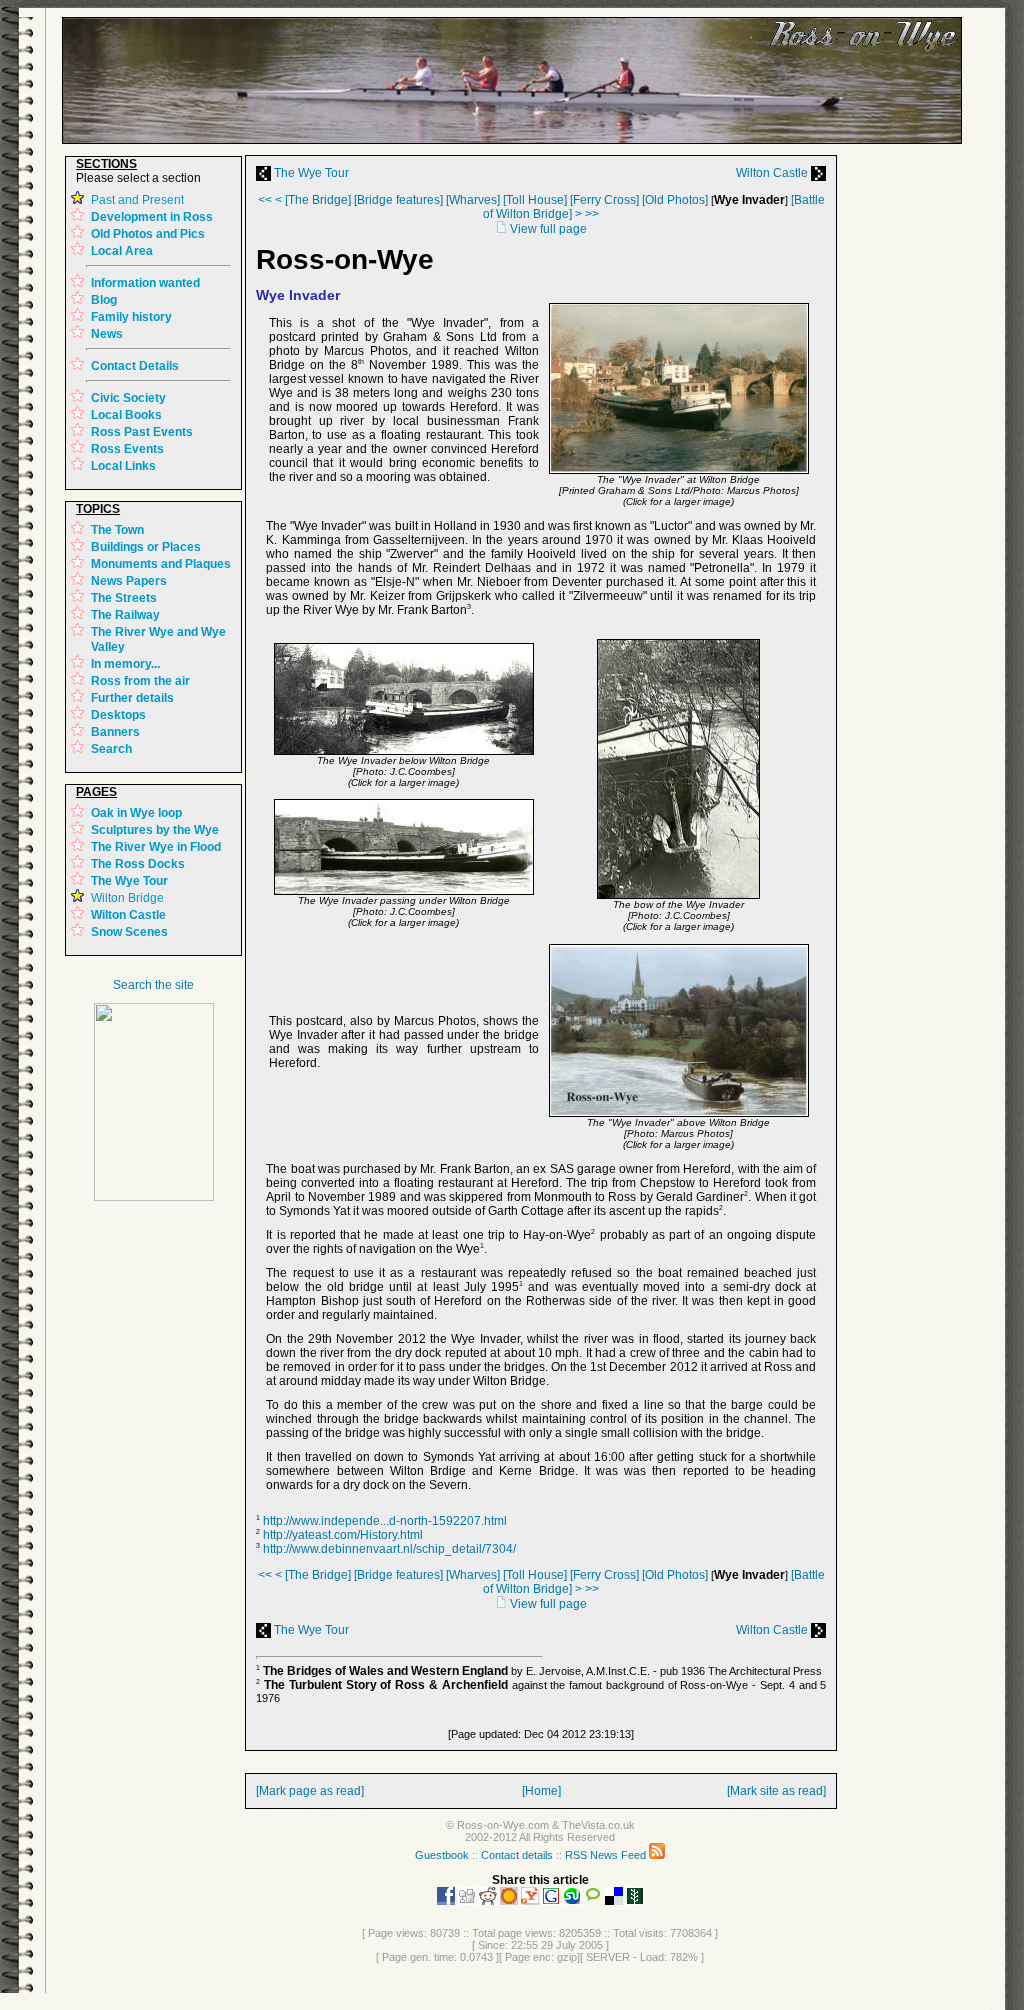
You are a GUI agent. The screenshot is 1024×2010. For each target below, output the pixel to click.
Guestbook (442, 1855)
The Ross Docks (138, 864)
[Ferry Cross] (604, 200)
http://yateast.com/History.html (343, 1535)
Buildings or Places (146, 547)
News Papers (129, 581)
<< (265, 200)
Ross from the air (140, 681)
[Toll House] (535, 200)
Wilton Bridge (127, 898)
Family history (131, 317)
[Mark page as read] (310, 1791)
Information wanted (145, 283)
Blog (104, 300)
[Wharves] (473, 200)
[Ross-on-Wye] (154, 1197)
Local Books (126, 415)
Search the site (153, 985)
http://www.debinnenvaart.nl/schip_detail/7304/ (389, 1549)
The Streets (124, 598)
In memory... (125, 664)
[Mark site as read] (776, 1791)
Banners (115, 732)
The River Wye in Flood (156, 847)
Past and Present (137, 200)
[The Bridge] (318, 200)
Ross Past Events (142, 432)
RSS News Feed (607, 1855)
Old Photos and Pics (148, 234)
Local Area (122, 251)
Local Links (123, 466)
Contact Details (135, 366)
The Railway (125, 615)
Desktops (118, 715)
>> (592, 214)
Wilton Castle (773, 173)
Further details (132, 698)
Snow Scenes (129, 932)
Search (111, 749)
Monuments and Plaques (161, 564)
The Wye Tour (310, 173)
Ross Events (127, 449)
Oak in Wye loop (136, 813)
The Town (117, 530)
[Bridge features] (398, 200)
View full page (547, 229)
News (107, 334)
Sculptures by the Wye (155, 830)
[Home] (541, 1791)
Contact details (517, 1855)
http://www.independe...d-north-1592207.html (385, 1521)
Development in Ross (152, 217)
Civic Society (128, 398)
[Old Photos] (675, 200)
